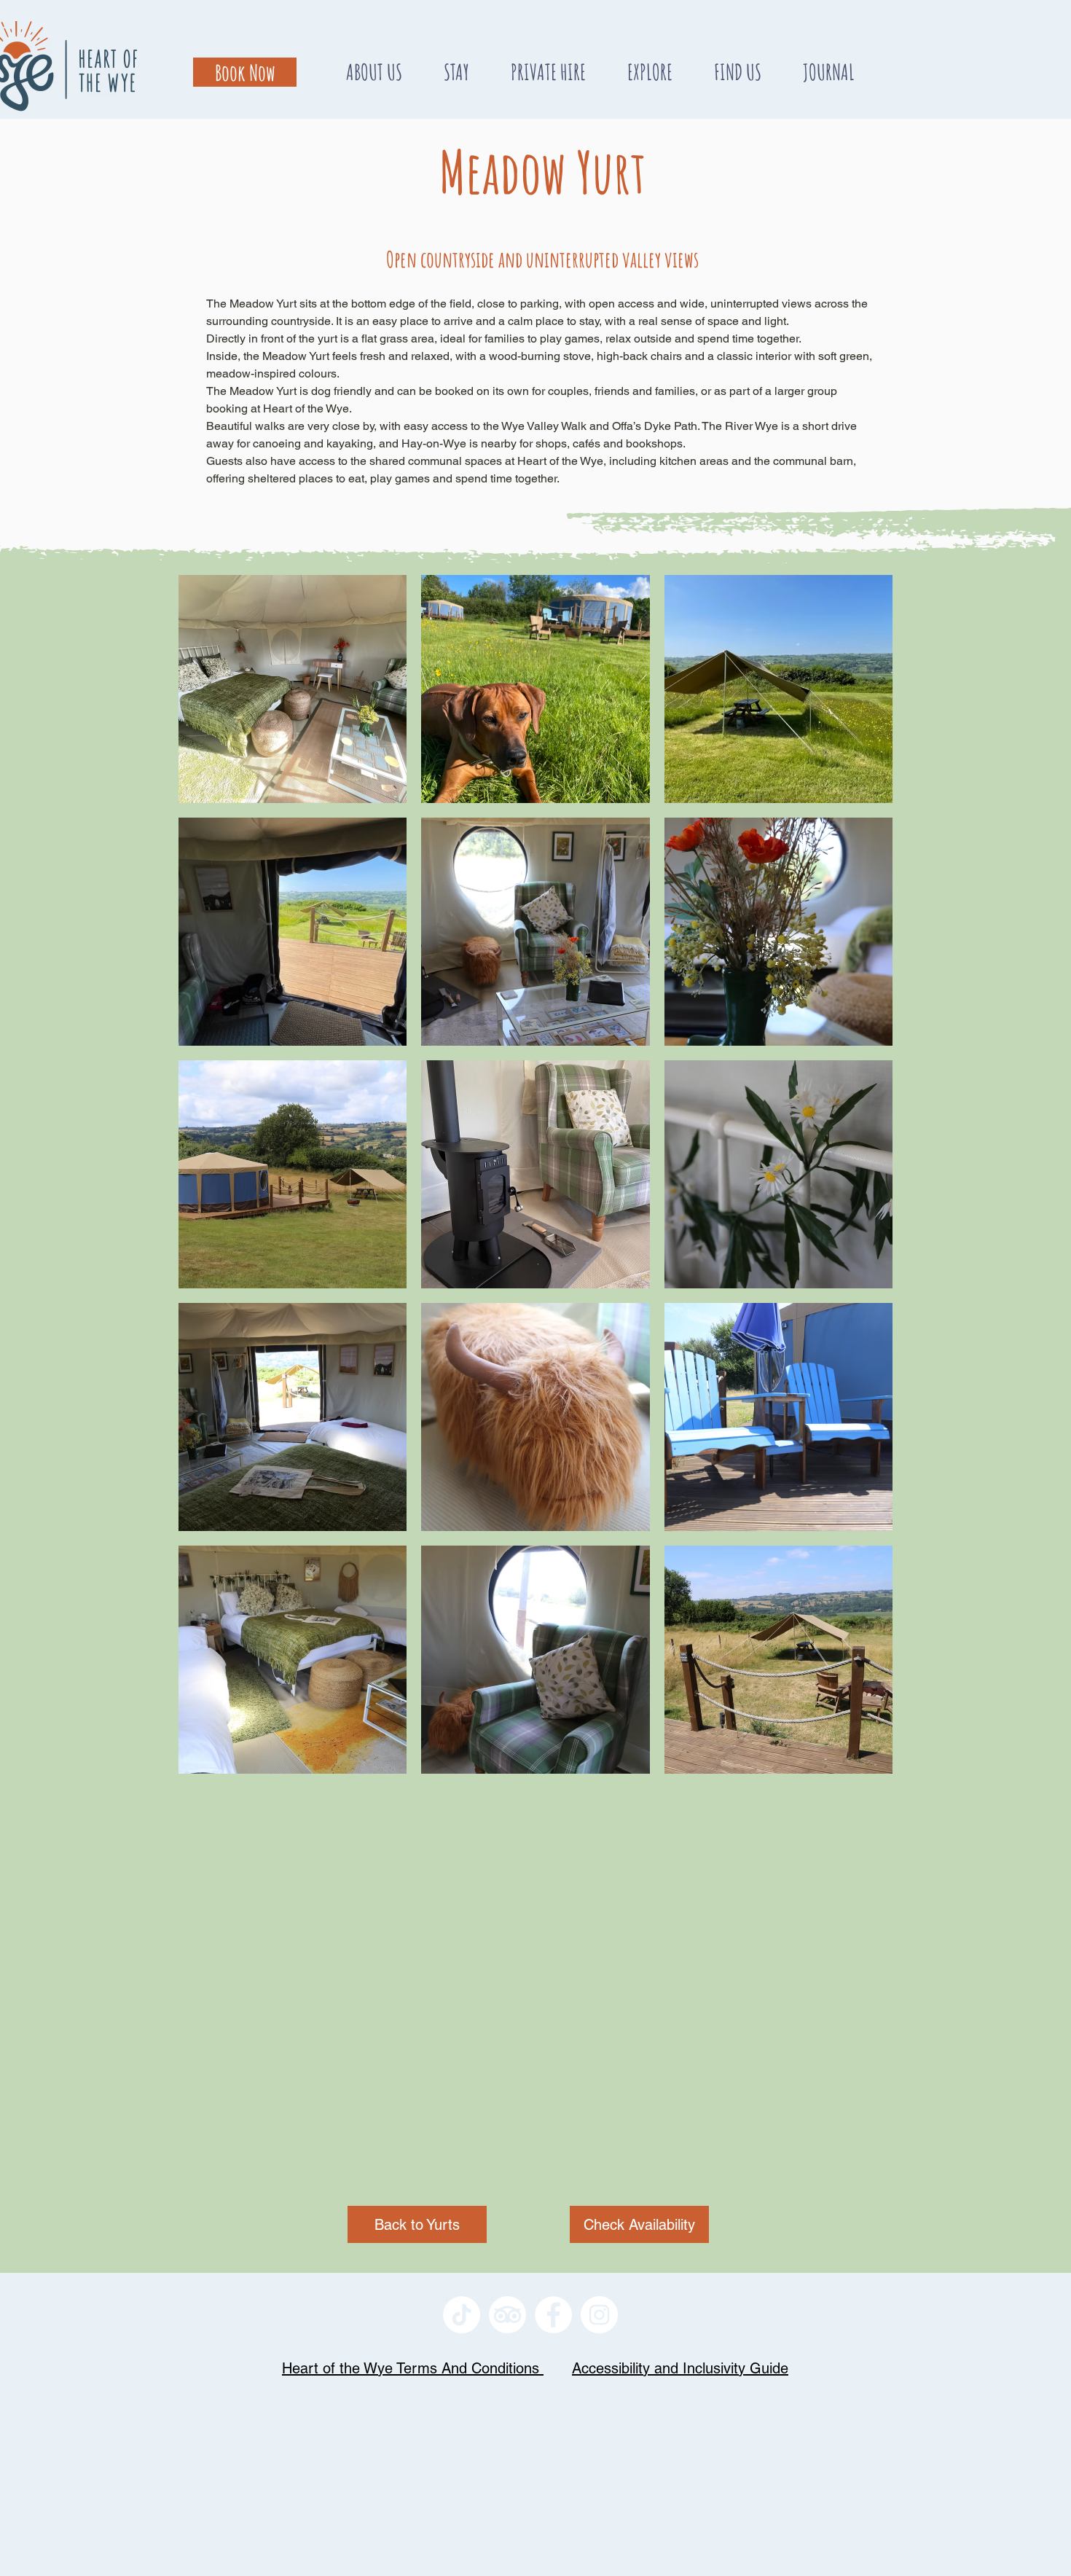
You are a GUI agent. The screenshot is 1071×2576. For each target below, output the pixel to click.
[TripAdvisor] (507, 2315)
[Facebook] (553, 2315)
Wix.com (635, 2352)
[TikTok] (462, 2315)
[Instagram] (599, 2315)
